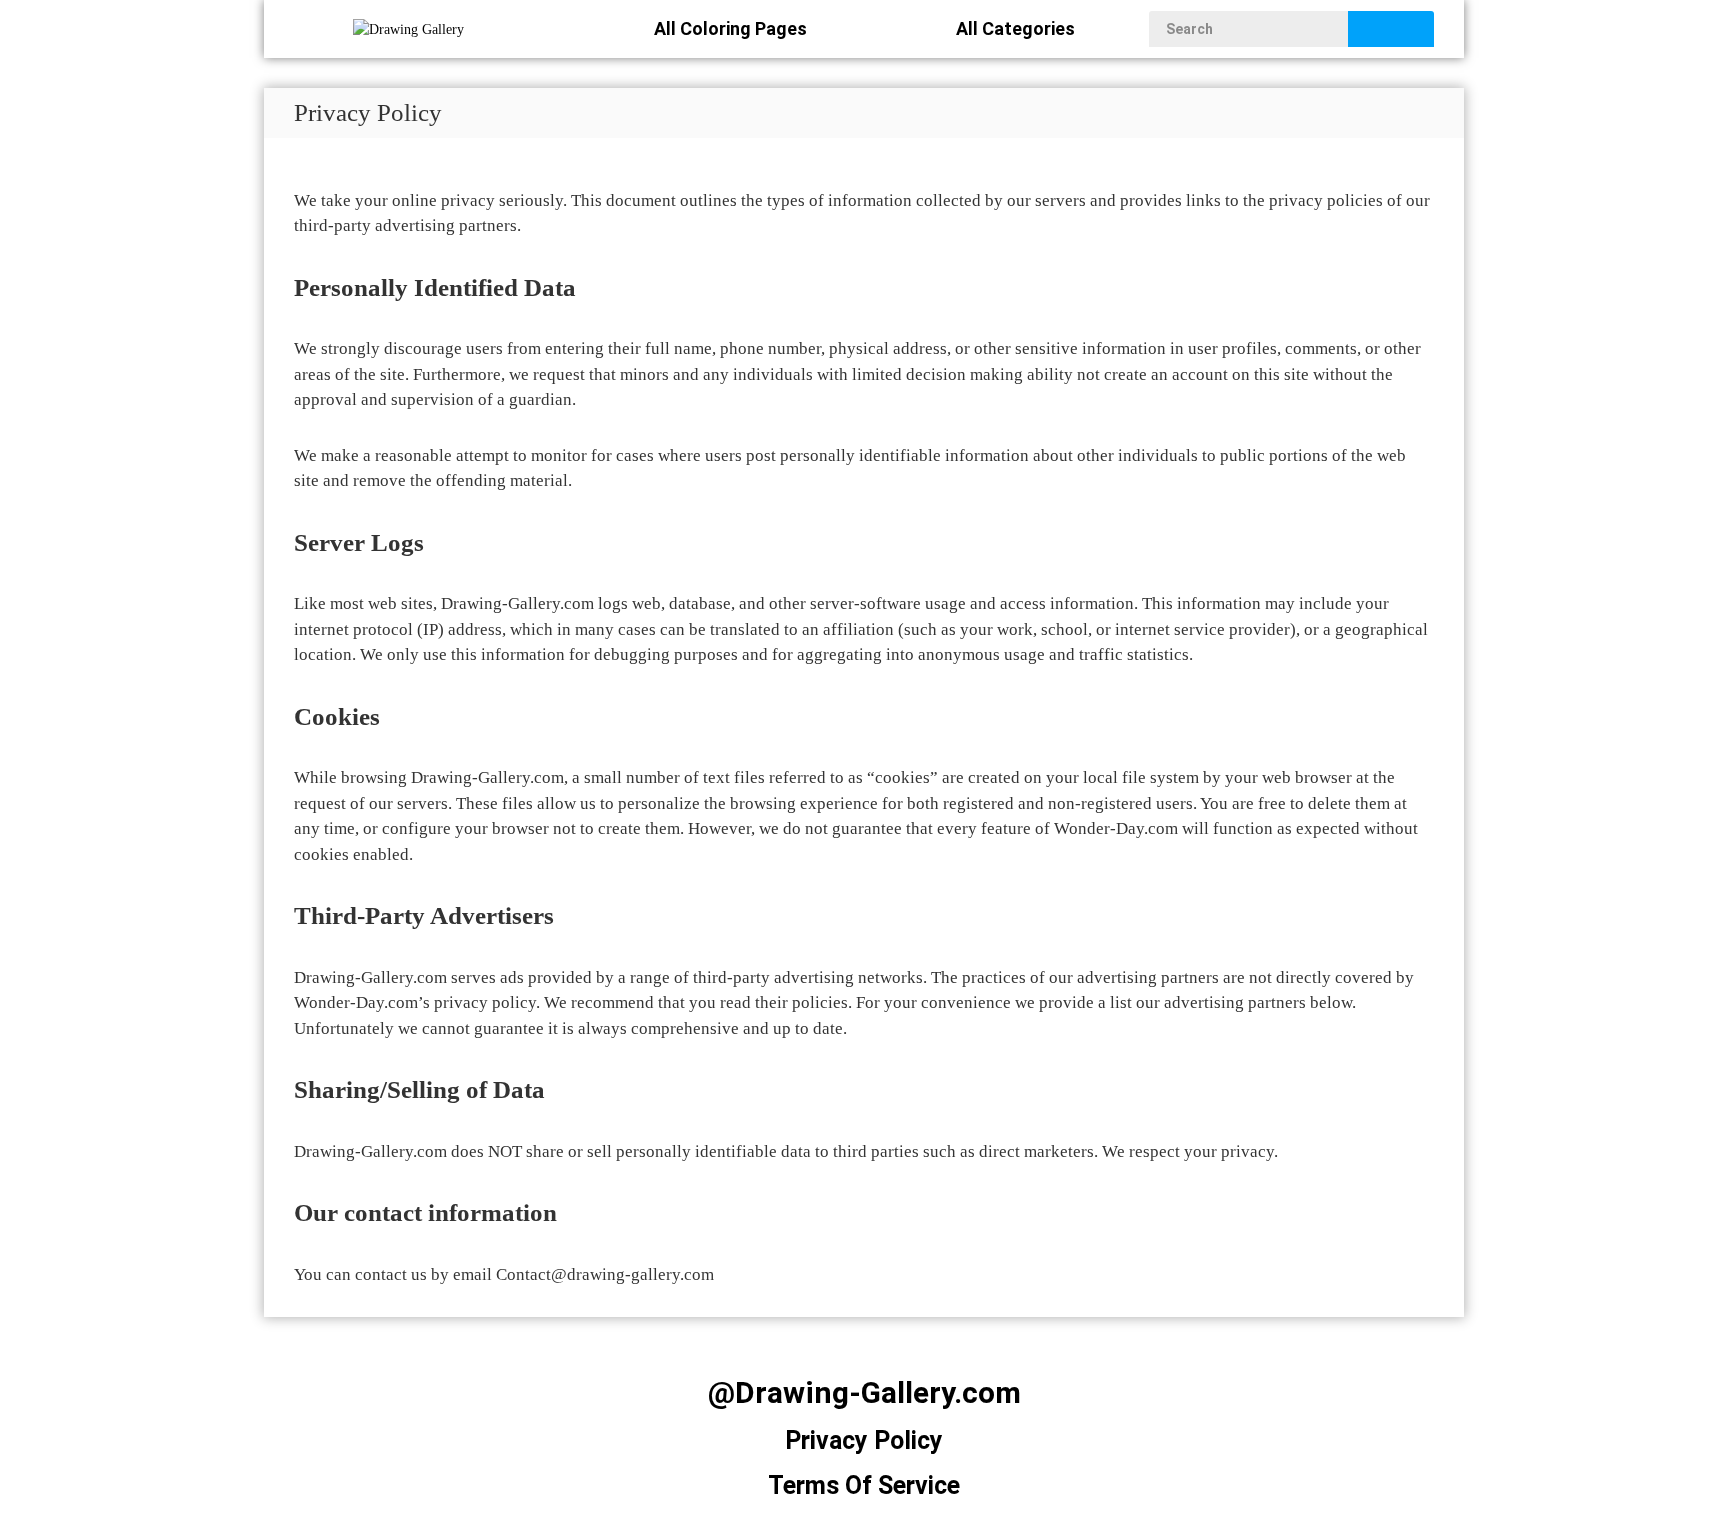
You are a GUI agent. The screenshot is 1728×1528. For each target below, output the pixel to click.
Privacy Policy (864, 1440)
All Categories (1015, 28)
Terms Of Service (864, 1485)
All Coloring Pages (730, 28)
